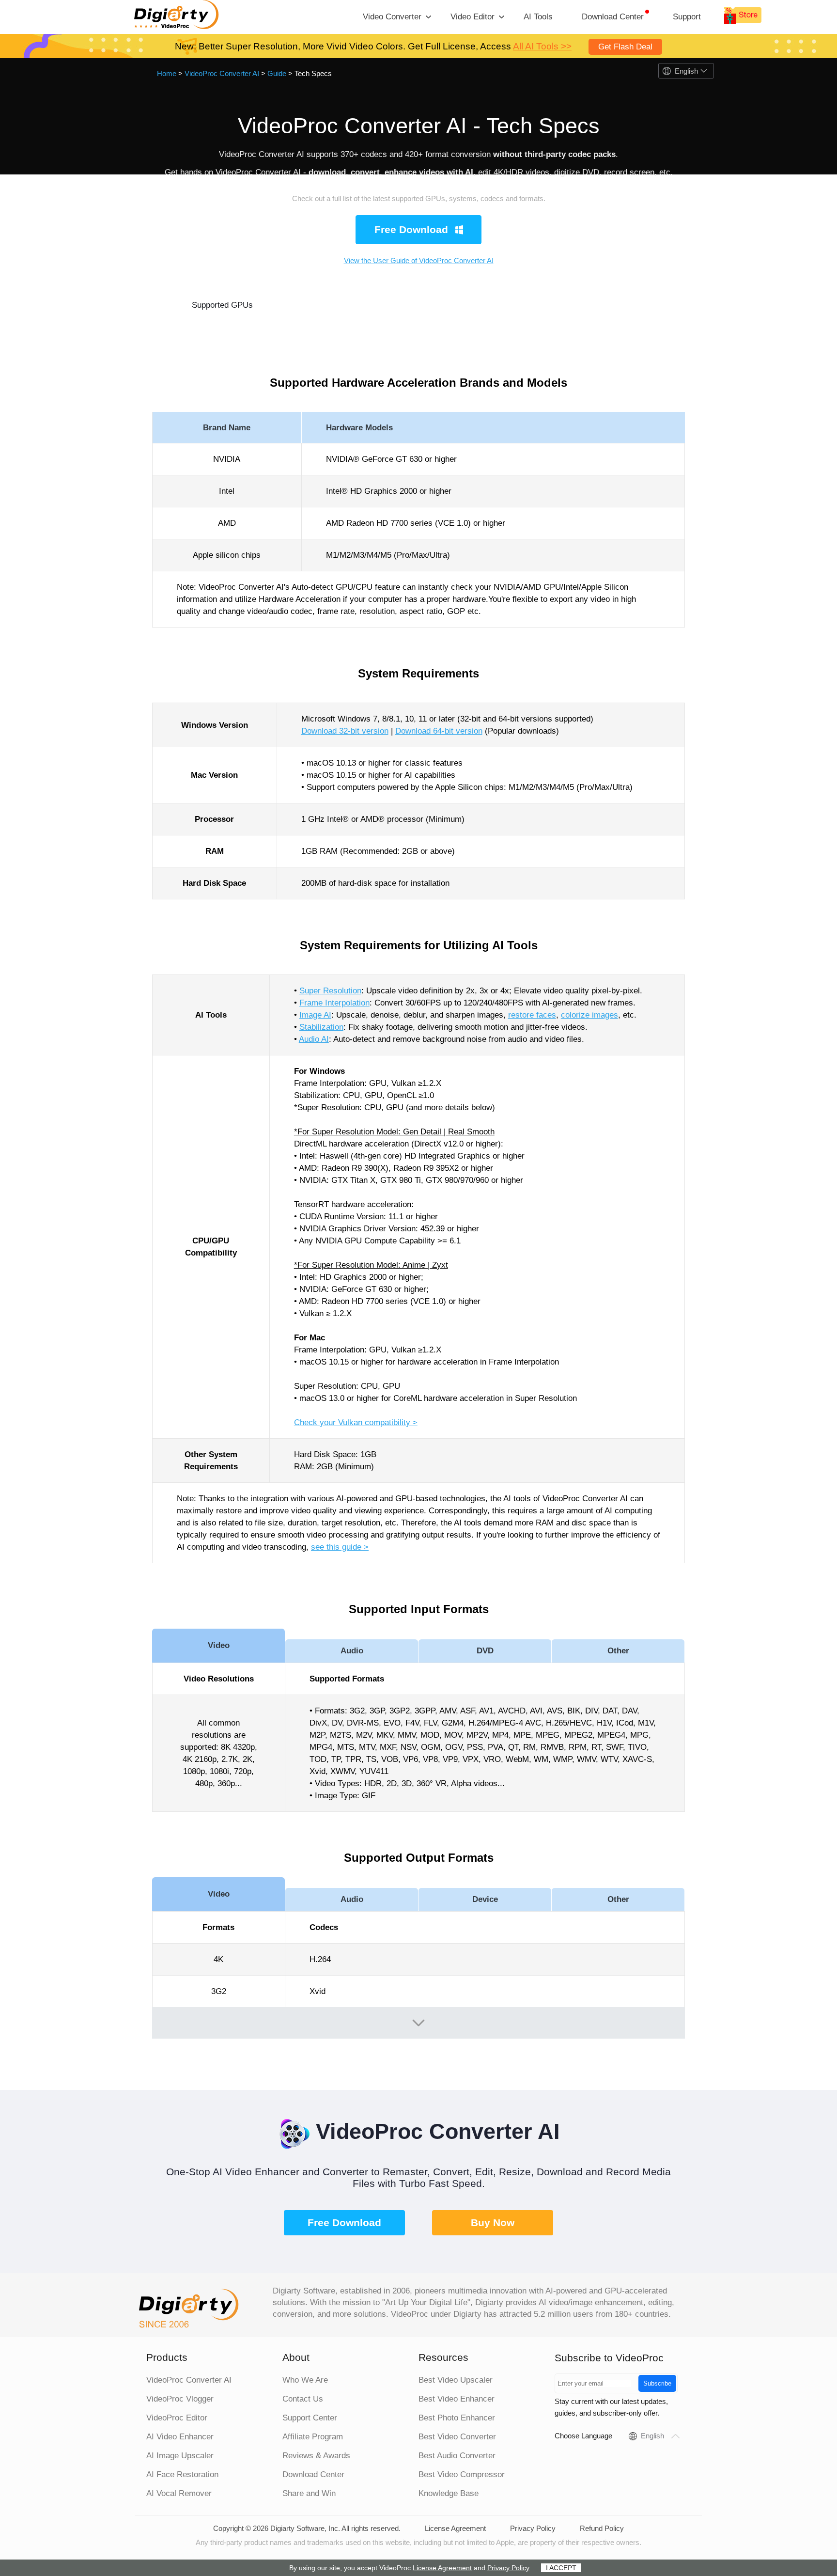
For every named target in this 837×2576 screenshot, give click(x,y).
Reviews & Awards (316, 2456)
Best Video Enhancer (457, 2399)
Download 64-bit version (439, 731)
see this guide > (340, 1547)
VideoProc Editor (177, 2418)
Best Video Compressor (462, 2474)
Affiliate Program (313, 2437)
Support (687, 17)
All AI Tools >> (542, 46)
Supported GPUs (222, 305)
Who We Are (305, 2380)
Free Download (344, 2223)
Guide (277, 73)
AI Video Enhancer (180, 2437)
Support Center (310, 2418)
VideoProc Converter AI (222, 73)
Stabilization (321, 1027)
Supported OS (353, 305)
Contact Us (303, 2399)
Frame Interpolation (334, 1003)
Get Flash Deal (625, 47)
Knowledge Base (449, 2493)
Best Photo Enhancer (457, 2418)
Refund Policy (602, 2528)
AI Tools (538, 17)
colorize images (589, 1015)
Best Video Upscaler (456, 2380)
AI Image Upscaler (180, 2456)
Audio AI (314, 1039)
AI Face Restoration (182, 2474)
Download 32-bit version (345, 731)
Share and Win (309, 2493)
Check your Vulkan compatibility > (356, 1422)
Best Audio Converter (457, 2456)
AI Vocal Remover (179, 2493)
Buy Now (493, 2223)
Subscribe (657, 2383)
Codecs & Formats (615, 305)
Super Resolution (330, 991)
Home (167, 73)
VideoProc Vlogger (180, 2399)
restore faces (532, 1015)
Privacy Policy (533, 2528)
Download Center (613, 17)
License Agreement (455, 2528)
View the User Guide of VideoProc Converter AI (419, 260)
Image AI (315, 1015)
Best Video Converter (457, 2437)
